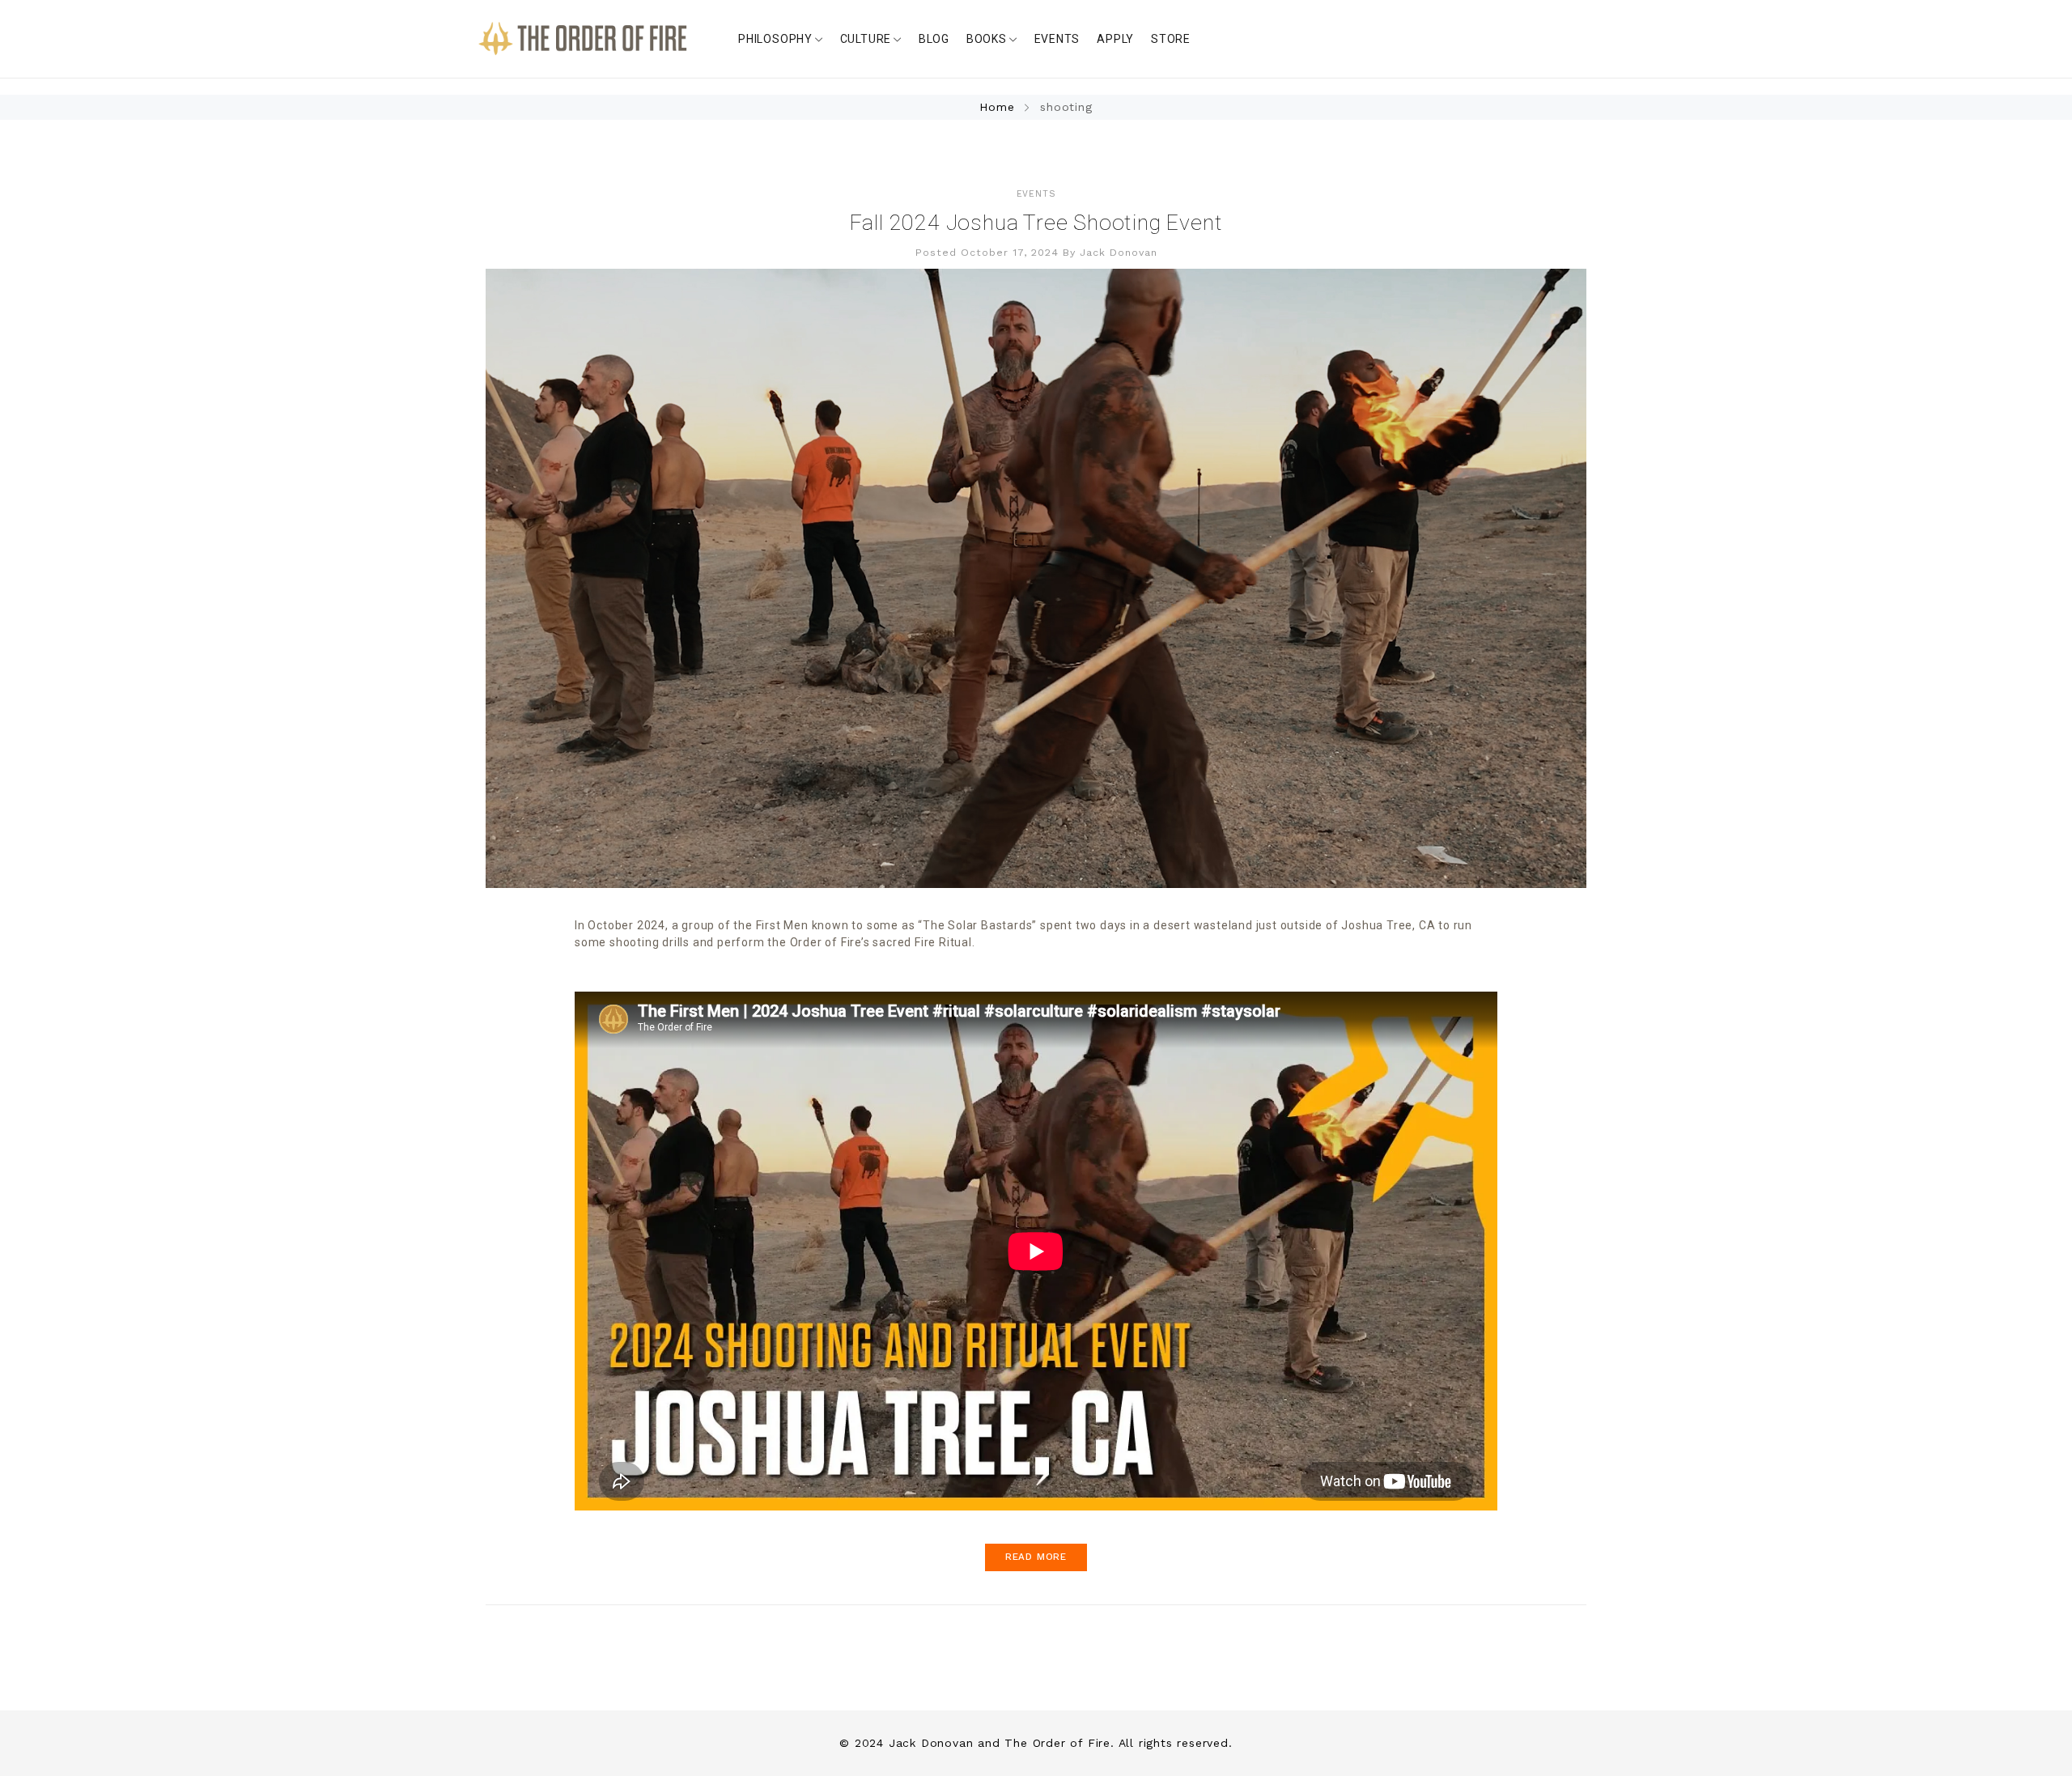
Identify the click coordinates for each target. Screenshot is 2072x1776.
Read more (1036, 1557)
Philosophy (775, 39)
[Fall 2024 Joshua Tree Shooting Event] (1036, 578)
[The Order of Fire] (583, 39)
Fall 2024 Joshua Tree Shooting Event (1036, 223)
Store (1171, 39)
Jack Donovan (1119, 252)
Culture (866, 39)
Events (1057, 39)
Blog (934, 39)
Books (987, 39)
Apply (1115, 39)
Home (999, 107)
